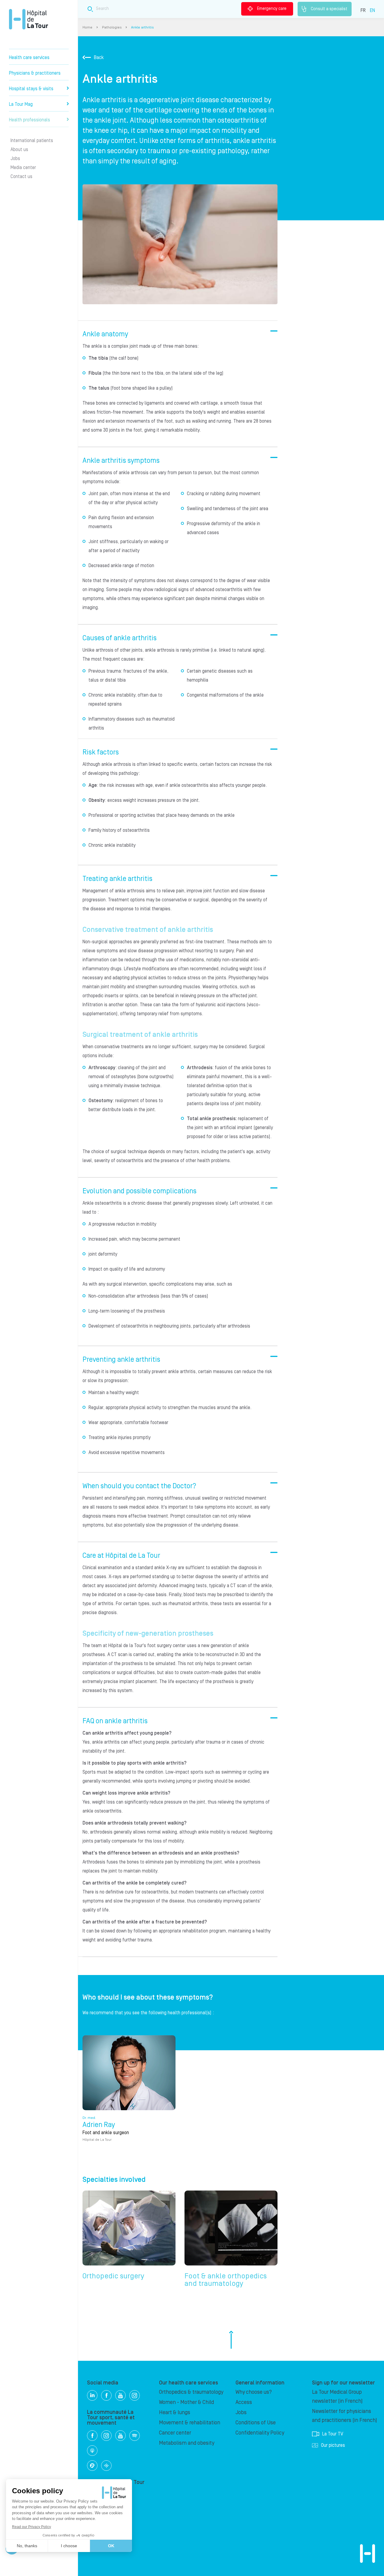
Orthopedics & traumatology (191, 2392)
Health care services (29, 58)
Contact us (21, 177)
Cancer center (175, 2433)
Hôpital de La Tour (28, 19)
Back (99, 58)
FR (363, 10)
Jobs (15, 159)
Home (87, 27)
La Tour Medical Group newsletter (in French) (337, 2397)
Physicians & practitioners (35, 73)
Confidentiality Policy (260, 2433)
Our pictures (333, 2445)
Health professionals (30, 120)
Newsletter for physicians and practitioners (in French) (345, 2416)
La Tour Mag (21, 104)
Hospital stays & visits (31, 89)
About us (19, 150)
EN (372, 10)
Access (244, 2402)
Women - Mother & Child (186, 2402)
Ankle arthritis (142, 27)
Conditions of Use (256, 2423)
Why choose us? (254, 2392)
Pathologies (112, 27)
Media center (23, 168)
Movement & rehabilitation (190, 2423)
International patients (32, 141)
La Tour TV (333, 2434)
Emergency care (272, 9)
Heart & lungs (175, 2412)
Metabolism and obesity (187, 2443)
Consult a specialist (329, 9)
